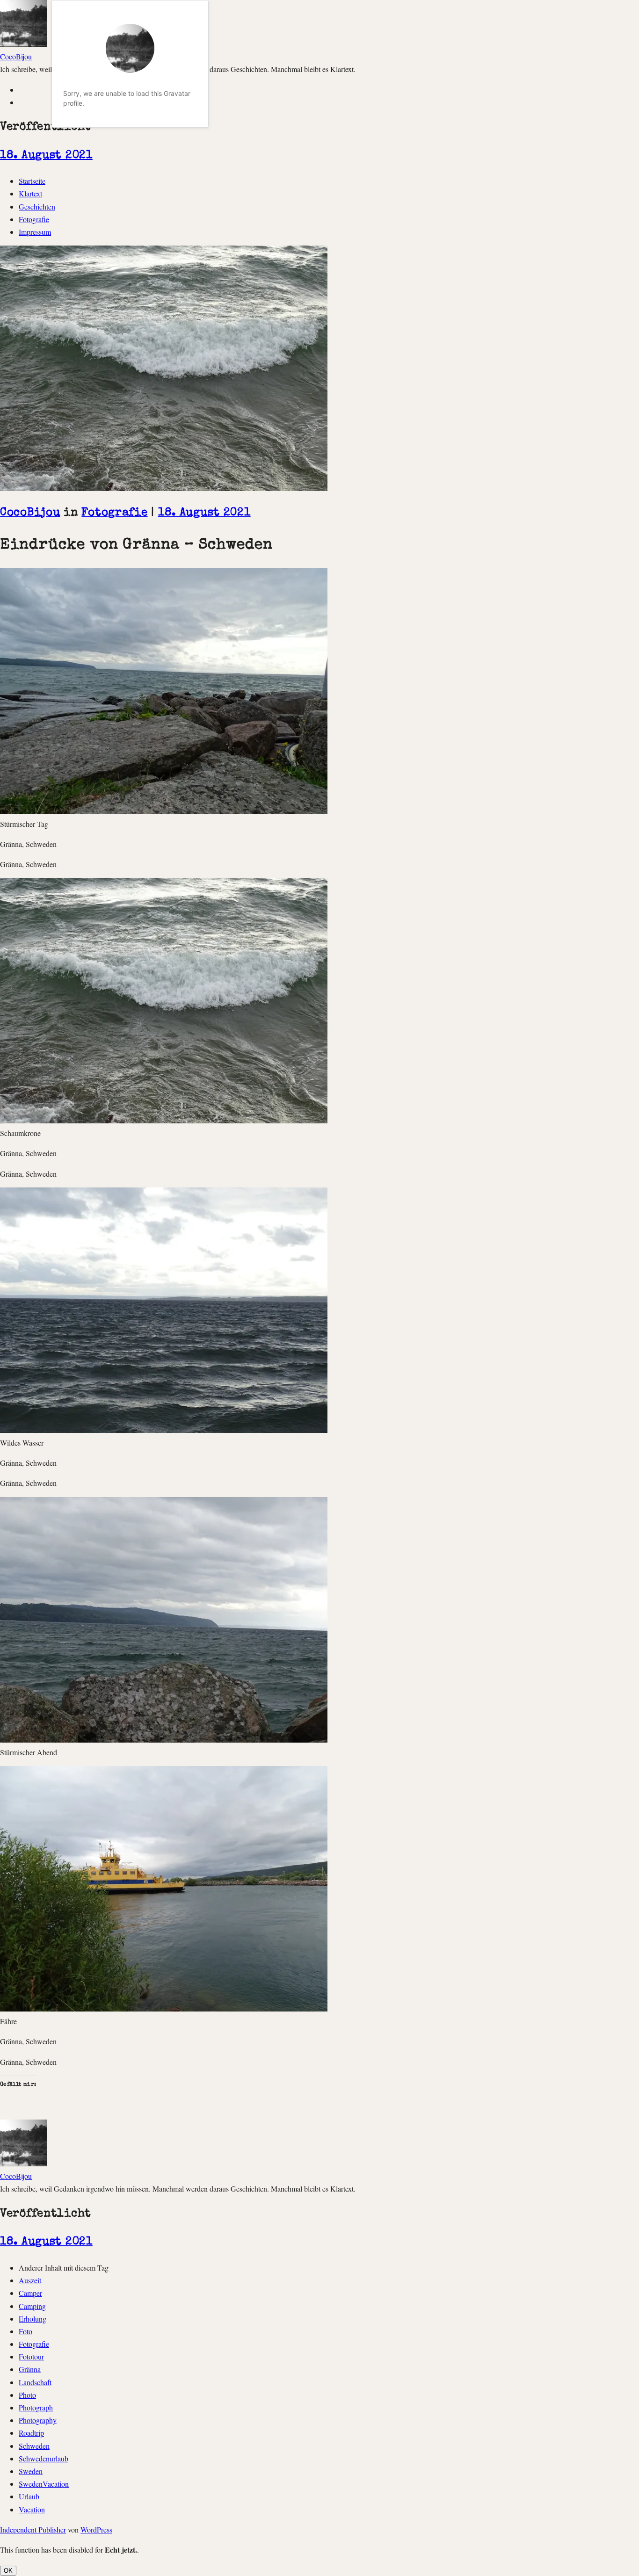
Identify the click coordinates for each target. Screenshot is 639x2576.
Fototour (31, 2356)
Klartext (30, 193)
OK (8, 2571)
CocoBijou (16, 56)
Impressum (35, 232)
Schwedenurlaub (44, 2458)
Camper (30, 2293)
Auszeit (30, 2280)
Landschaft (35, 2382)
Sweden (31, 2471)
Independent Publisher (33, 2529)
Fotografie (34, 219)
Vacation (32, 2509)
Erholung (33, 2319)
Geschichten (37, 206)
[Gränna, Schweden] (164, 811)
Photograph (36, 2407)
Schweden (34, 2446)
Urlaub (29, 2496)
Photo (27, 2395)
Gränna (30, 2369)
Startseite (32, 181)
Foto (25, 2331)
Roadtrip (31, 2433)
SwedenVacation (44, 2484)
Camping (32, 2306)
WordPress (96, 2529)
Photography (38, 2420)
